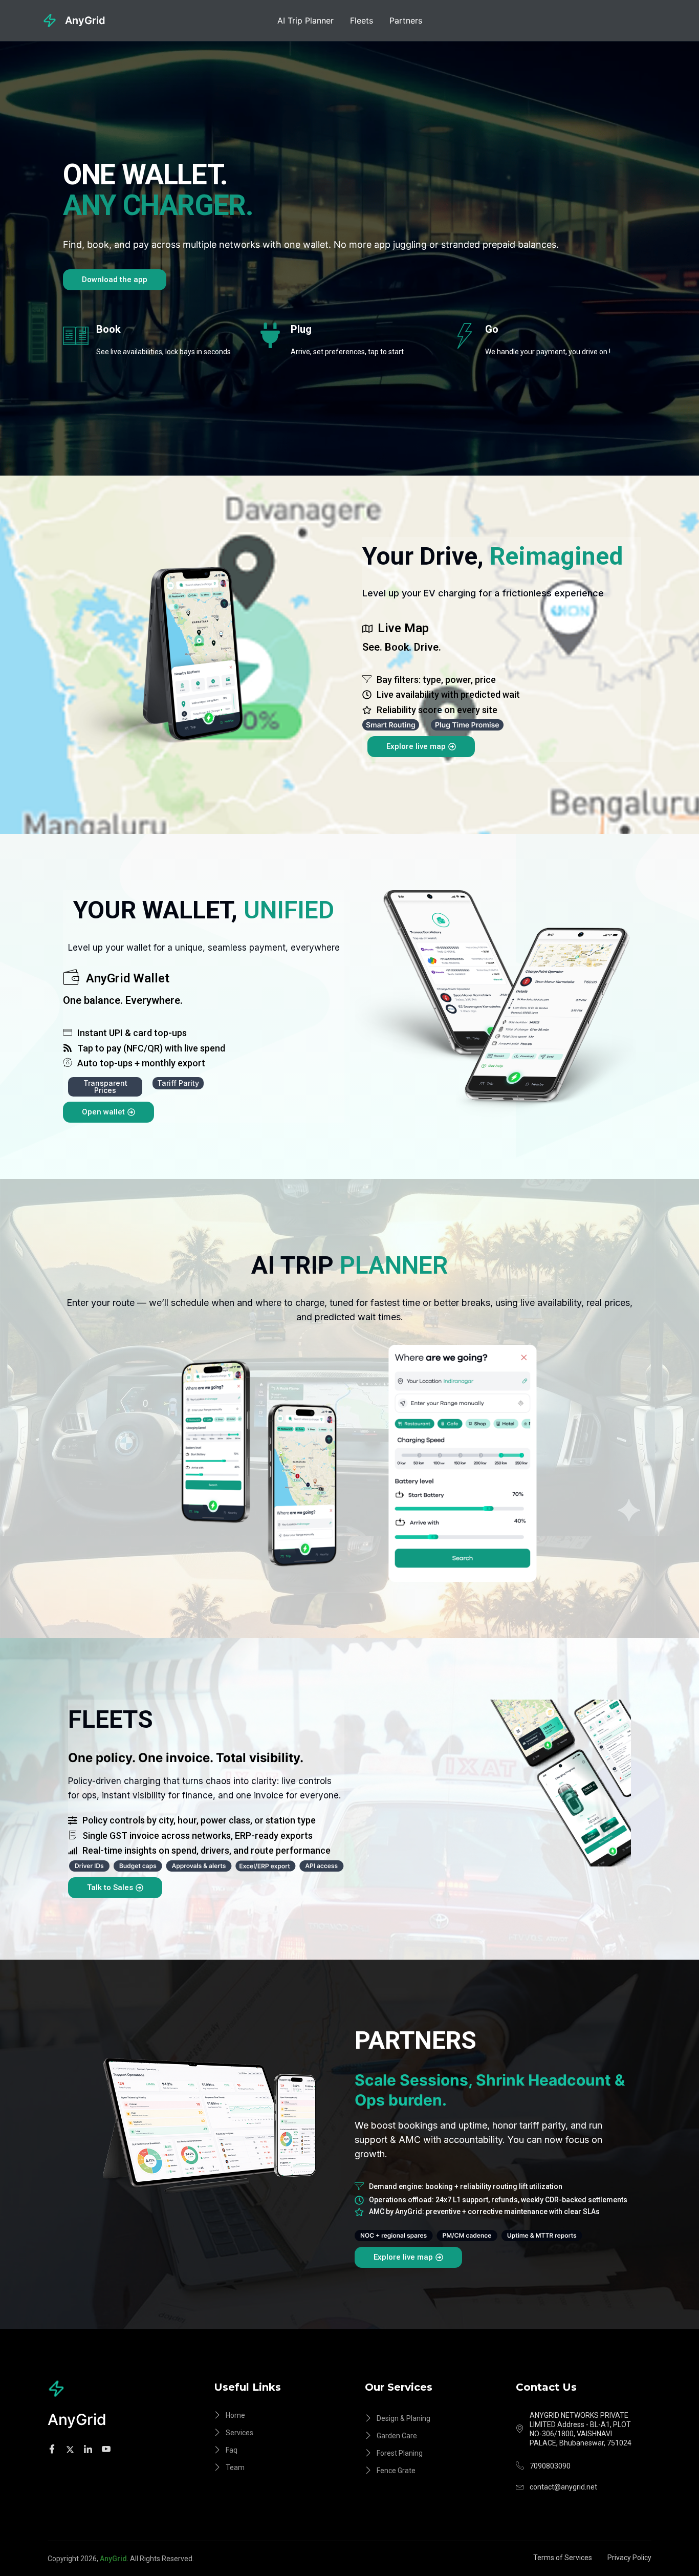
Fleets (362, 20)
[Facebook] (53, 2449)
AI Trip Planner (305, 20)
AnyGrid (85, 20)
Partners (406, 20)
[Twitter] (72, 2449)
